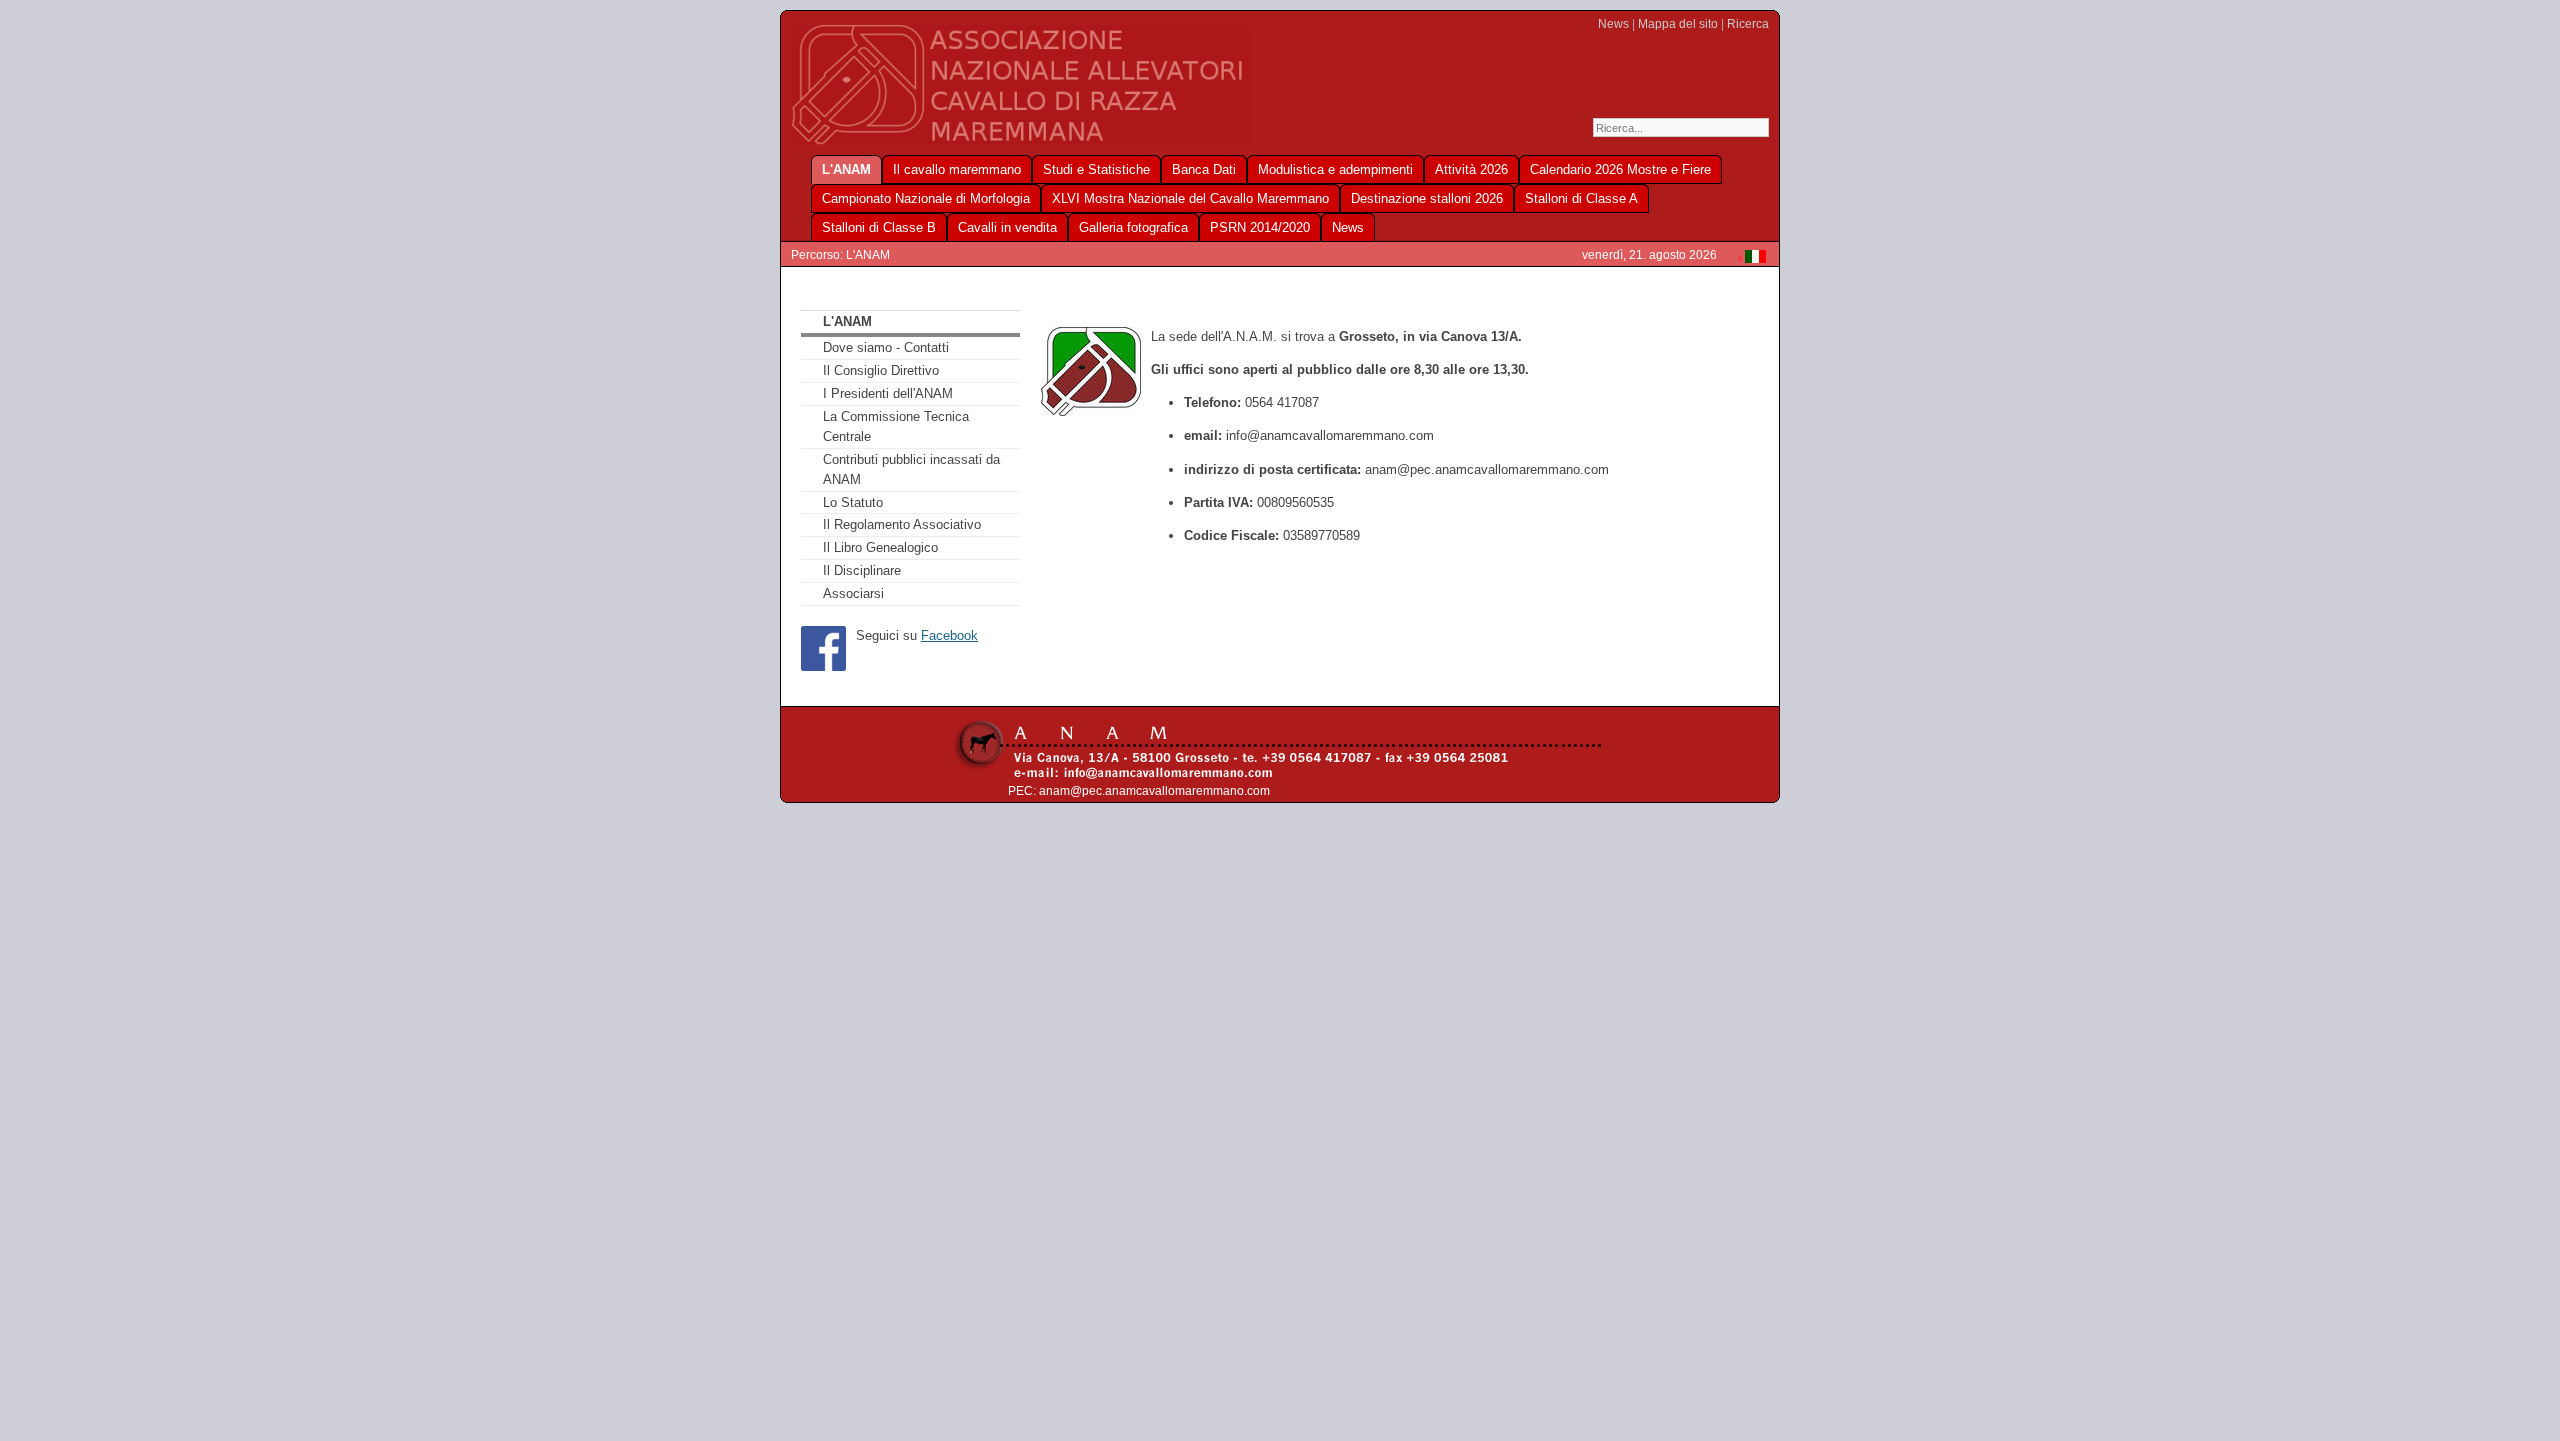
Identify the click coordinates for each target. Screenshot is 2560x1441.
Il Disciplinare (862, 570)
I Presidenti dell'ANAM (888, 393)
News (1613, 24)
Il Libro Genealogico (880, 547)
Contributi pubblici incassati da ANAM (911, 469)
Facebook (949, 635)
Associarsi (853, 593)
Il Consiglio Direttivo (881, 370)
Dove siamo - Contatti (886, 347)
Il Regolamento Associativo (902, 524)
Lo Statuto (853, 502)
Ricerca (1748, 24)
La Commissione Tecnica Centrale (896, 426)
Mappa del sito (1678, 24)
